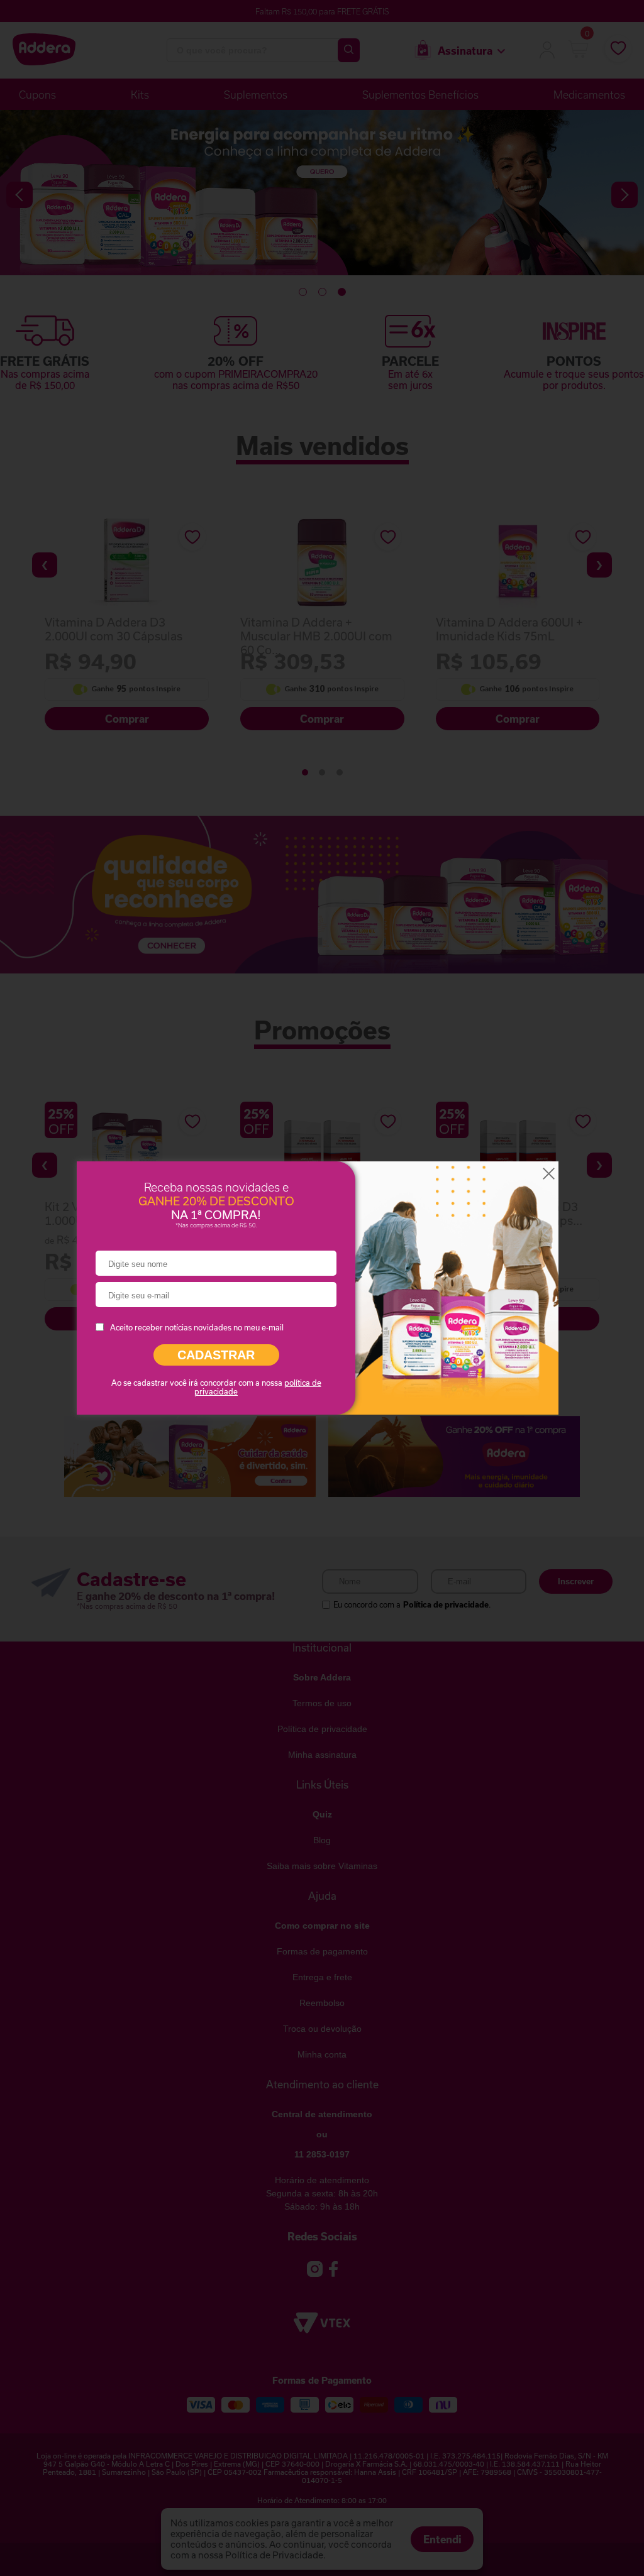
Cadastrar (216, 1355)
